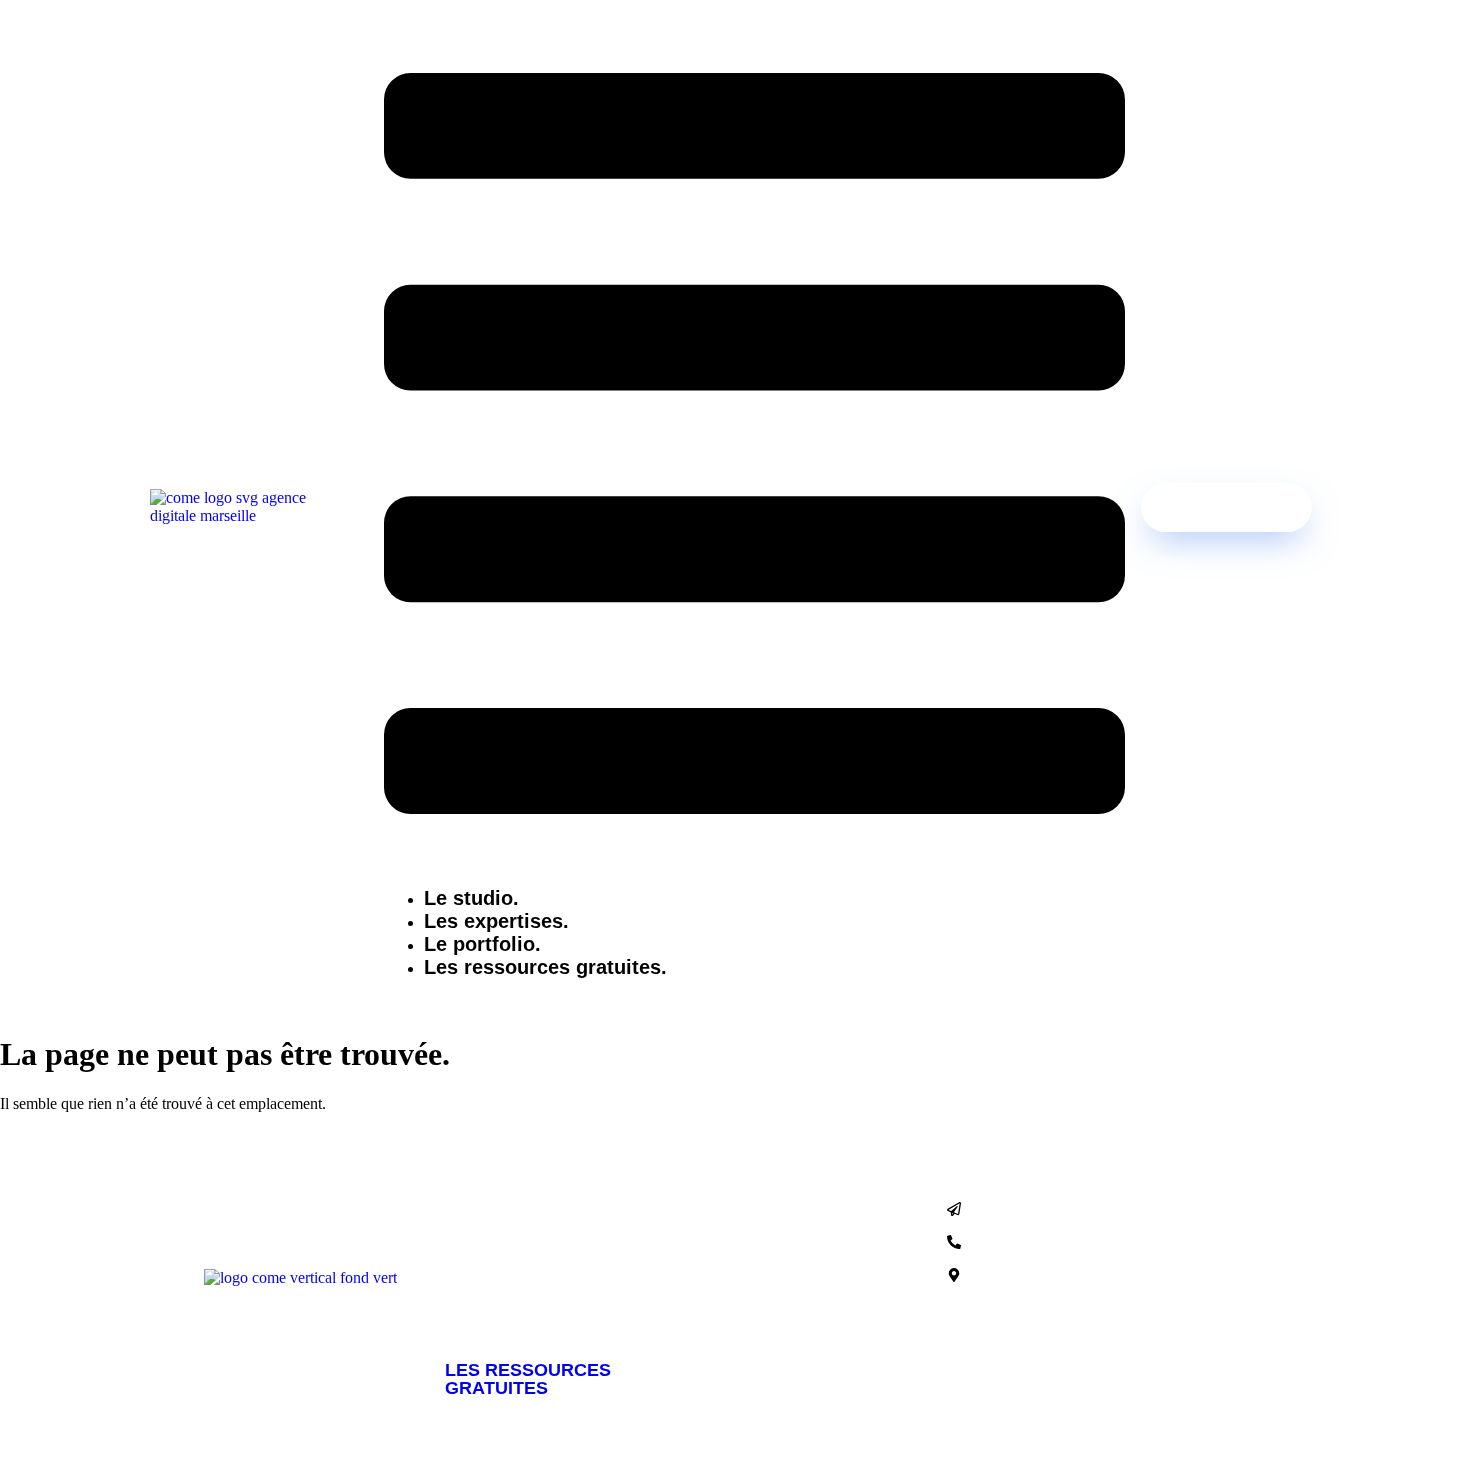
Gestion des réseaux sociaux (560, 1289)
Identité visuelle (512, 1319)
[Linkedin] (1083, 1326)
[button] (754, 445)
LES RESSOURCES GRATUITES (528, 1379)
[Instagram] (1025, 1326)
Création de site (509, 1259)
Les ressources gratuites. (545, 967)
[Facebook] (967, 1326)
